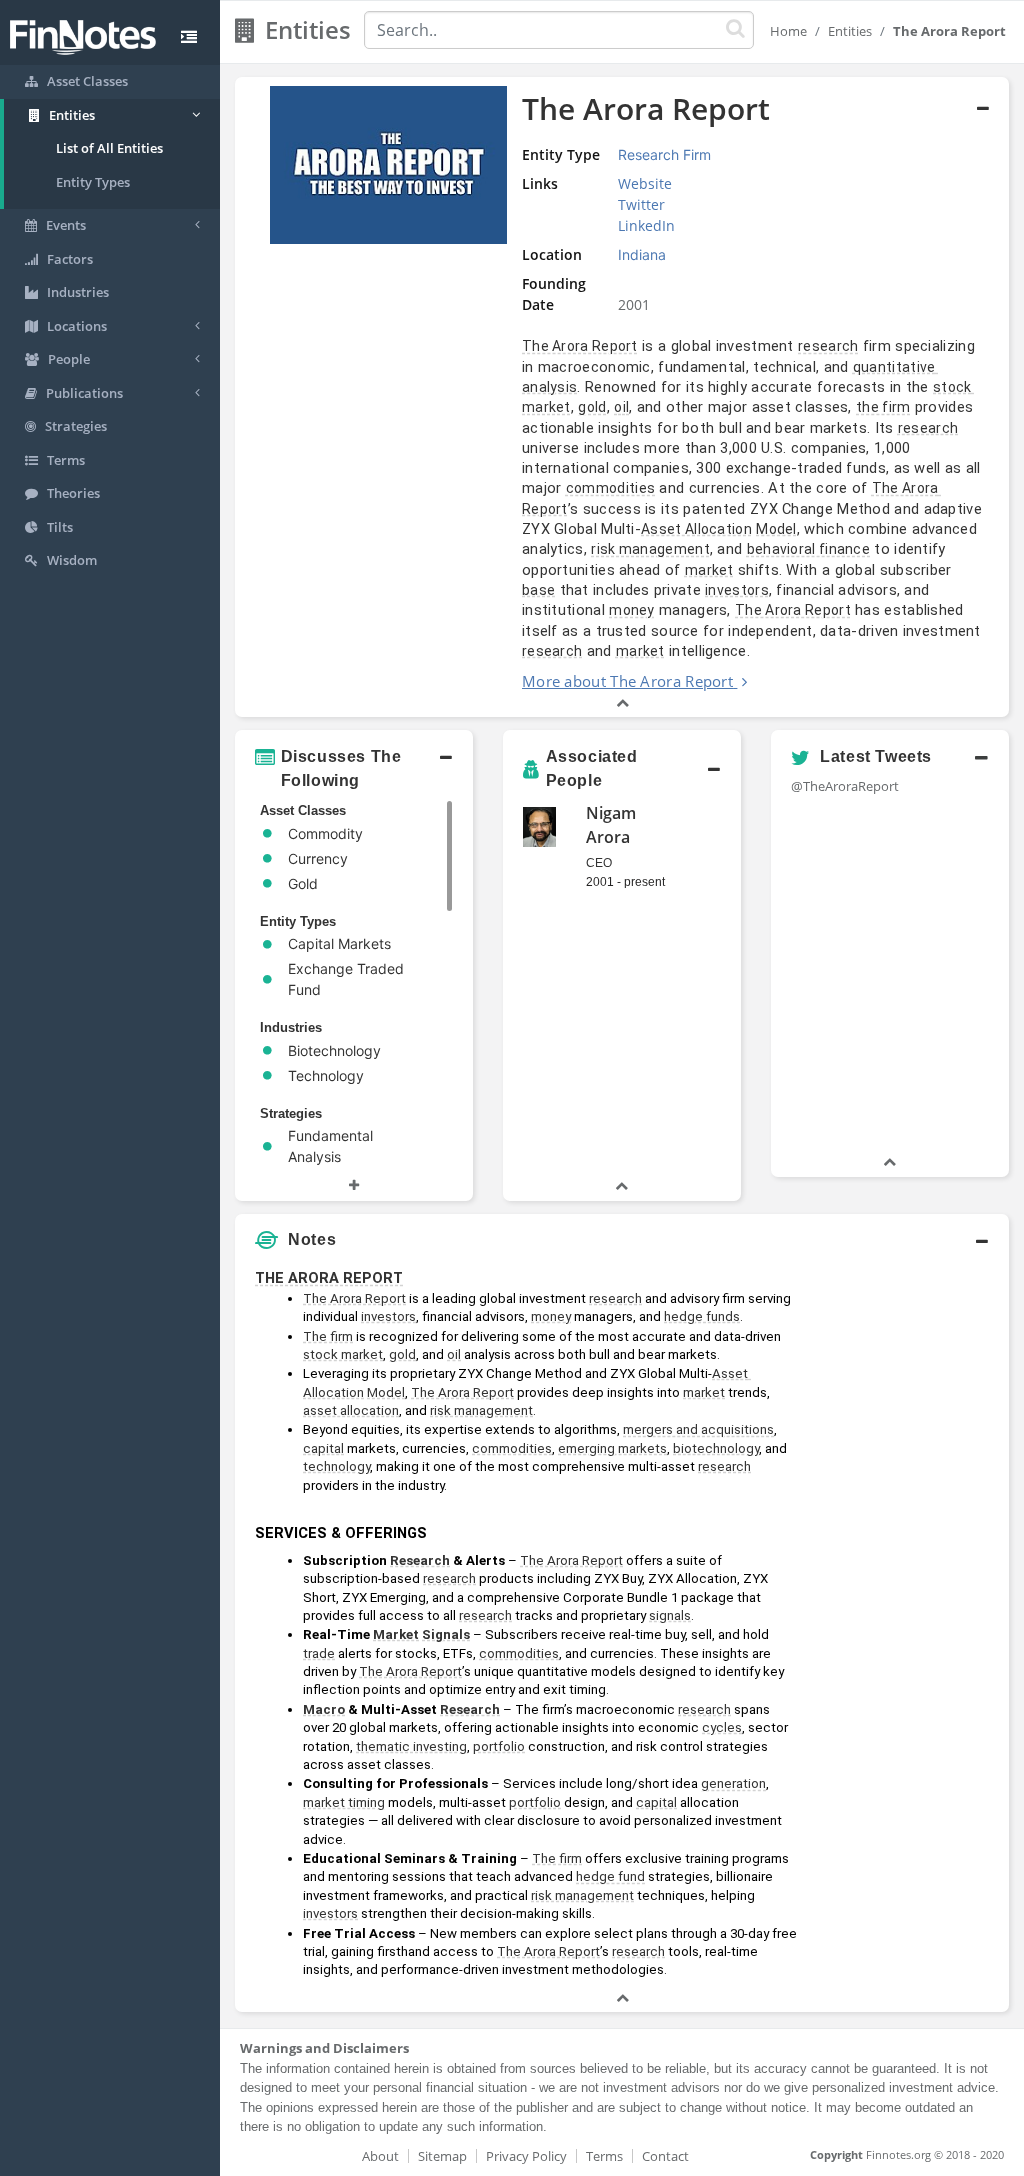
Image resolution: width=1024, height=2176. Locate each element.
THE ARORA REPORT (329, 1278)
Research (420, 1560)
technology (336, 1466)
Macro (324, 1709)
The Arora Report (580, 346)
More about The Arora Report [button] (627, 681)
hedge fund (610, 1876)
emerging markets (612, 1448)
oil (621, 407)
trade (319, 1653)
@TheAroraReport (845, 786)
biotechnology (716, 1448)
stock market (343, 1354)
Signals (446, 1634)
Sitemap (442, 2156)
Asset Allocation (696, 529)
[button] (622, 397)
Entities (850, 31)
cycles (722, 1727)
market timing (344, 1802)
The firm (328, 1336)
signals (670, 1615)
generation (733, 1783)
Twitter (641, 204)
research (828, 346)
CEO (599, 863)
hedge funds (702, 1316)
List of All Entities (109, 148)
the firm (883, 407)
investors (737, 590)
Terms (604, 2156)
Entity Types (93, 182)
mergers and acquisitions (698, 1429)
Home (788, 31)
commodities (610, 488)
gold (592, 407)
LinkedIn (646, 225)
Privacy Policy (526, 2156)
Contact (665, 2156)
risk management (650, 549)
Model (776, 529)
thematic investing (411, 1746)
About (380, 2156)
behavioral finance (808, 549)
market (709, 570)
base (538, 590)
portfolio (499, 1746)
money (632, 610)
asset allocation (351, 1410)
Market (396, 1634)
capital (323, 1448)
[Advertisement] (908, 1560)
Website (645, 183)
